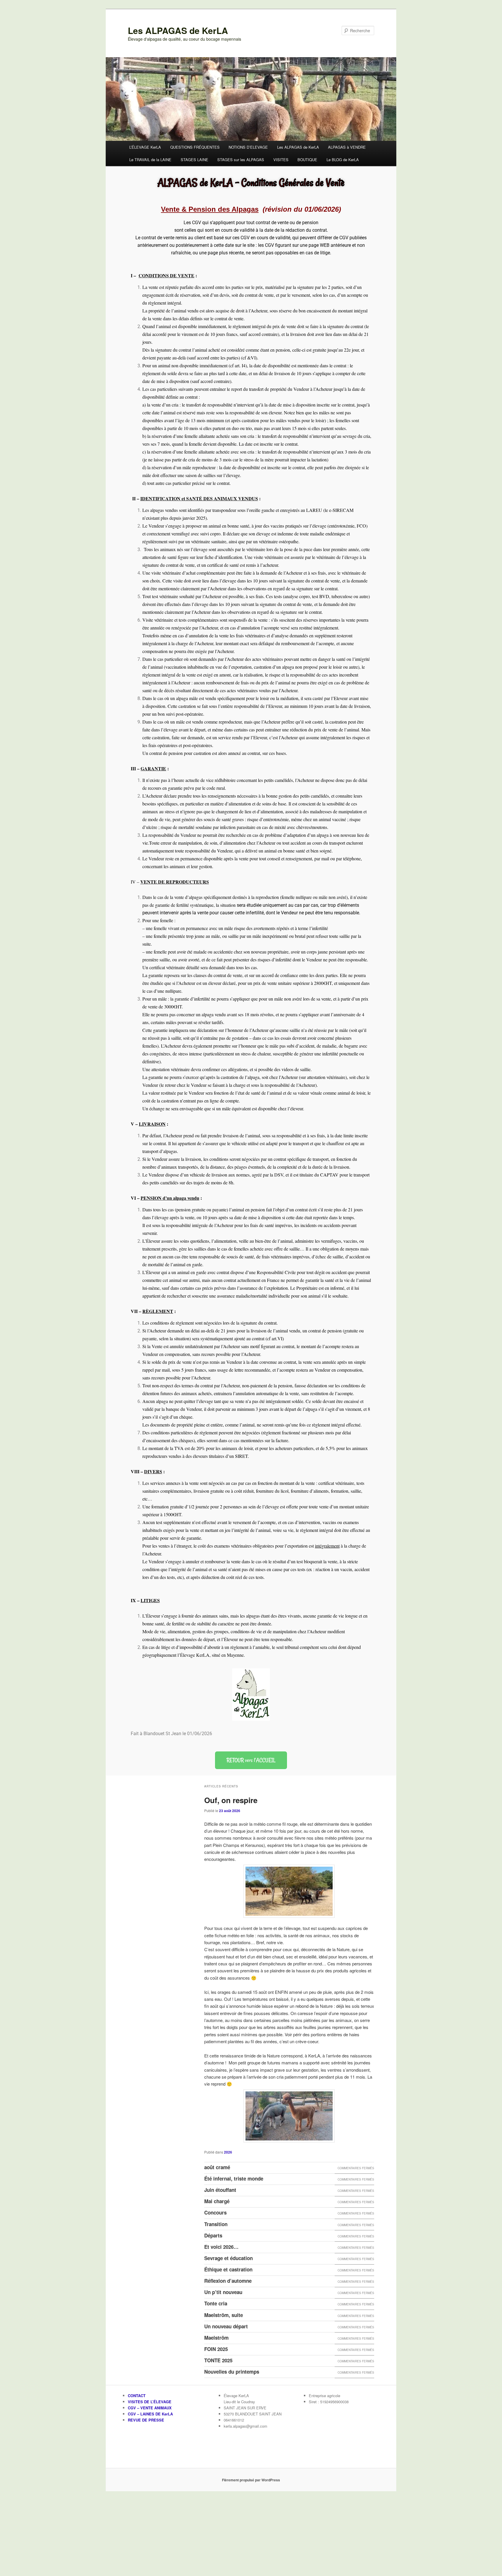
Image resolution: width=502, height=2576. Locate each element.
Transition (216, 2224)
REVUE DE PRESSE (146, 2420)
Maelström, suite (224, 2315)
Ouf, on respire (231, 1800)
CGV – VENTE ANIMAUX (150, 2408)
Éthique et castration (228, 2269)
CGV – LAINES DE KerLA (150, 2414)
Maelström (216, 2338)
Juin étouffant (220, 2190)
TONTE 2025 (218, 2360)
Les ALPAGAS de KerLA (178, 30)
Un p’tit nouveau (223, 2292)
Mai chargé (217, 2201)
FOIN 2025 (216, 2349)
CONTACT (137, 2396)
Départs (213, 2235)
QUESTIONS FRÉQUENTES (195, 147)
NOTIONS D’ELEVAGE (248, 147)
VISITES (281, 160)
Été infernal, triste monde (234, 2179)
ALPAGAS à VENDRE (347, 147)
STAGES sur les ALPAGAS (241, 160)
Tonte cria (216, 2303)
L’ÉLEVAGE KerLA (145, 147)
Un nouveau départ (226, 2326)
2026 (228, 2152)
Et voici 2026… (221, 2247)
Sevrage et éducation (228, 2258)
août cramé (217, 2167)
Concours (215, 2212)
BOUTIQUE (307, 160)
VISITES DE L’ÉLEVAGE (150, 2402)
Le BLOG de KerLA (343, 160)
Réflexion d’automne (228, 2281)
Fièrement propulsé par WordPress (251, 2480)
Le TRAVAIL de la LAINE (150, 160)
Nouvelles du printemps (232, 2372)
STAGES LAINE (194, 160)
